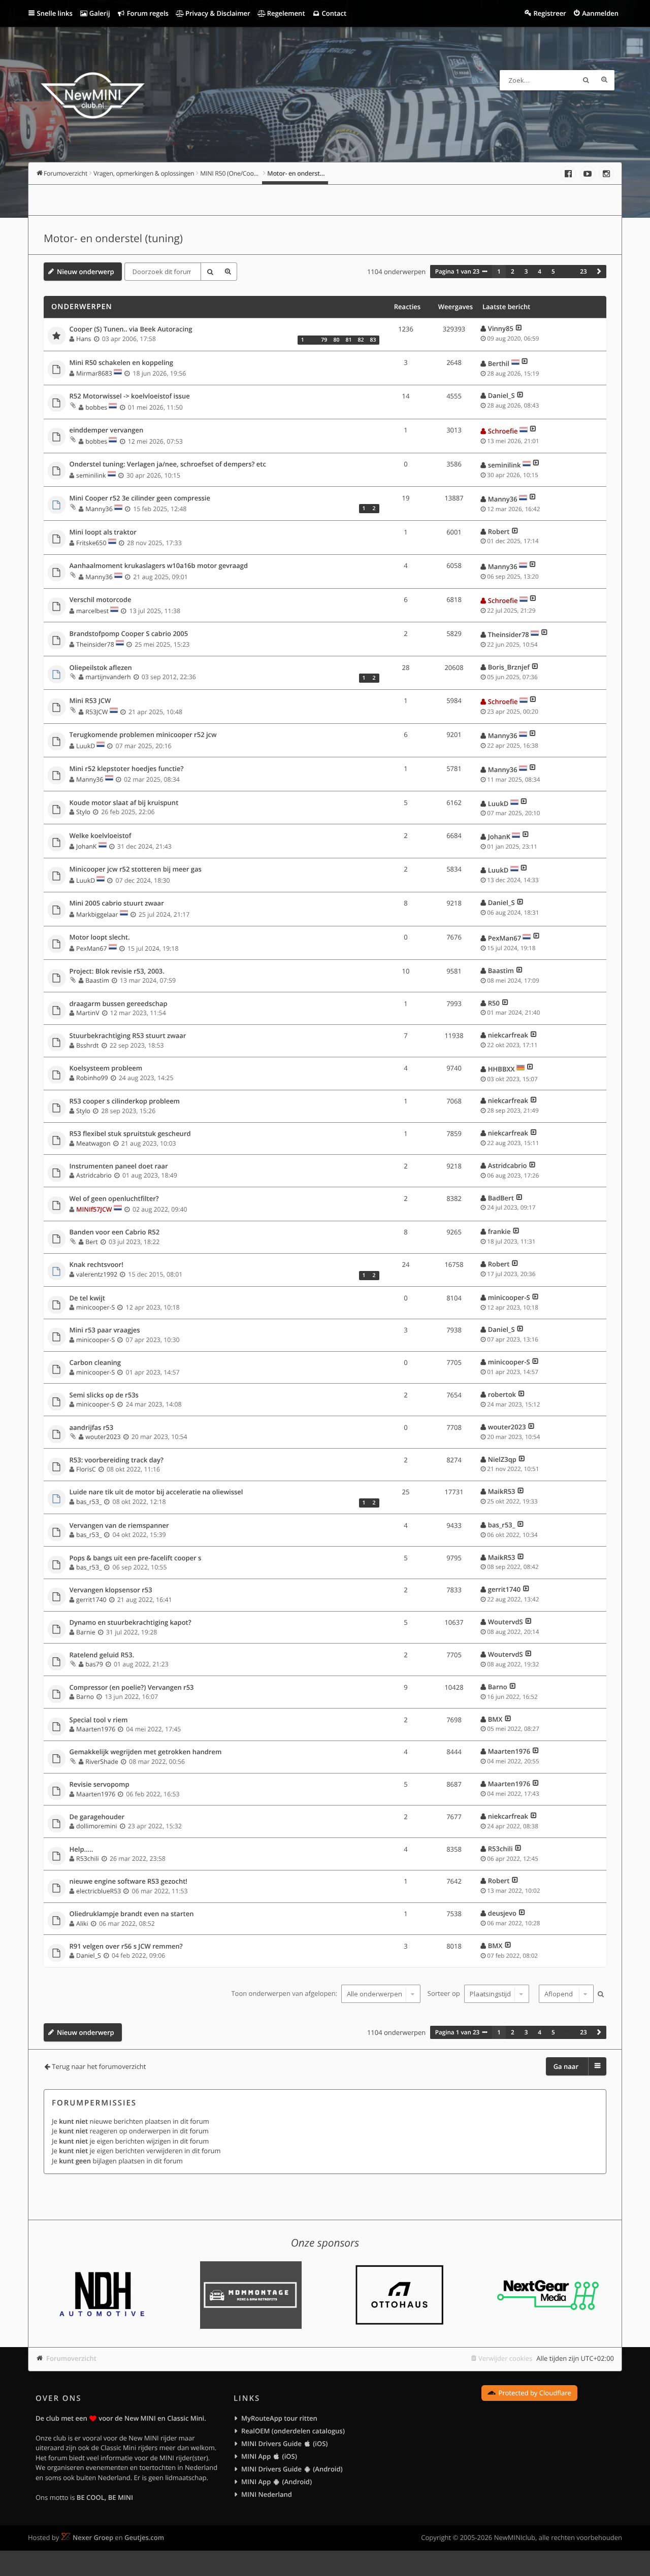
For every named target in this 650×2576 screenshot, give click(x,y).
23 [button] (583, 272)
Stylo (83, 812)
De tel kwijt (87, 1298)
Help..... (82, 1850)
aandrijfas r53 (92, 1428)
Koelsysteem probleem (106, 1068)
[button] (599, 272)
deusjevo (502, 1913)
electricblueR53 (99, 1891)
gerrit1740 (91, 1600)
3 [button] (526, 272)
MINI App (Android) (277, 2482)
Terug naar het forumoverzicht (99, 2066)
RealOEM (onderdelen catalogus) (293, 2431)
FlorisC (86, 1469)
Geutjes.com (144, 2537)
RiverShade (102, 1762)
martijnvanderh (108, 677)
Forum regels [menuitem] (147, 13)
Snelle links (55, 13)
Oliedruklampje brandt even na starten (132, 1914)
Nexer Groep (93, 2537)
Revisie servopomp (100, 1785)
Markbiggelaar (97, 914)
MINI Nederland (267, 2494)
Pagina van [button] (458, 272)
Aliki (82, 1923)
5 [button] (553, 272)
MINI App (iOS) (269, 2456)
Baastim (97, 980)
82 (361, 340)
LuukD (86, 746)
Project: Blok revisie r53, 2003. (117, 972)
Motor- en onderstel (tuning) (113, 239)
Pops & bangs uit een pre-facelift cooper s (136, 1558)
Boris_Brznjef (509, 667)
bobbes (96, 407)
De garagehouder (97, 1817)
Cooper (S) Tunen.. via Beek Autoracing (131, 329)
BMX (495, 1719)
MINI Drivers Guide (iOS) (284, 2444)
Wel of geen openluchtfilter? (114, 1199)
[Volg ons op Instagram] (606, 174)
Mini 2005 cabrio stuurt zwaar (117, 904)
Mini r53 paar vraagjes (105, 1330)
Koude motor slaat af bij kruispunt (124, 803)
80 (336, 340)
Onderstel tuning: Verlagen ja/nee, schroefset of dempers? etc (168, 464)
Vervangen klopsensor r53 (111, 1590)
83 (373, 340)
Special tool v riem (99, 1720)
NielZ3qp (502, 1459)
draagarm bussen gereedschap (119, 1004)
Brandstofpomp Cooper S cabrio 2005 (129, 634)
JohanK (86, 846)
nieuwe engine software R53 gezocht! (128, 1882)
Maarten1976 (96, 1729)
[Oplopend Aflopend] (565, 1994)
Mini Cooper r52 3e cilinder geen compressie (140, 498)
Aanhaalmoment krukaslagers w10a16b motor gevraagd (159, 566)
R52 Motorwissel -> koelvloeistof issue (130, 396)
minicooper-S (95, 1307)
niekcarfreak (508, 1035)
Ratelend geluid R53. (102, 1655)
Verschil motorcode (101, 600)
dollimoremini (96, 1826)
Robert (499, 531)
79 (324, 340)
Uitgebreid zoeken (604, 80)
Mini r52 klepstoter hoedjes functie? (127, 769)
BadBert (501, 1198)
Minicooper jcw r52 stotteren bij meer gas (136, 869)
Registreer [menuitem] (549, 13)
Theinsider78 (95, 644)
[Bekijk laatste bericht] (519, 328)
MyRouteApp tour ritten (279, 2418)
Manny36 (99, 509)
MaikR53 (502, 1491)
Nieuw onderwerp (86, 272)
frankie (499, 1231)
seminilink (91, 475)
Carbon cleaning (95, 1363)
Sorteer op (445, 1994)
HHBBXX (501, 1069)
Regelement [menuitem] (285, 13)
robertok (502, 1394)
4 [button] (540, 272)
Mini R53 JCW (90, 701)
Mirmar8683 (94, 373)
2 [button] (513, 272)
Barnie (86, 1632)
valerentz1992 (97, 1274)
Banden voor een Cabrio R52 (115, 1232)
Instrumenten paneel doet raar (119, 1166)
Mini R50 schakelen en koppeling (122, 363)
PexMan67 (91, 948)
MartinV (88, 1013)
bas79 (94, 1664)
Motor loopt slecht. (100, 938)
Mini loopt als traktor (103, 532)
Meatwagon (93, 1143)
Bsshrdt (87, 1045)
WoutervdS (506, 1622)
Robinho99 (92, 1078)
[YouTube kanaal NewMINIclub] (588, 174)
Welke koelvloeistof (101, 836)
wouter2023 (103, 1437)
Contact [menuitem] (333, 13)
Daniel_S (501, 395)
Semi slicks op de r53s (104, 1395)
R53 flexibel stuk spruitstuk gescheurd (130, 1134)
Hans (84, 339)
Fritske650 (91, 543)
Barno (85, 1697)
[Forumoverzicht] (93, 97)
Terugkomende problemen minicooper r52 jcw (143, 735)
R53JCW (96, 712)
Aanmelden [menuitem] (600, 13)
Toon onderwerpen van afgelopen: (285, 1994)
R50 (494, 1003)
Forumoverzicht (71, 2358)
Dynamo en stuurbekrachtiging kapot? (131, 1623)
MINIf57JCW (94, 1209)
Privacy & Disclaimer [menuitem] (217, 13)
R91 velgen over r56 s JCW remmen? (126, 1947)
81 (348, 340)
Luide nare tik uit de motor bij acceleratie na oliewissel (156, 1492)
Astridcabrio (94, 1175)
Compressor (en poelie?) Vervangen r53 (132, 1688)
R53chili (88, 1859)
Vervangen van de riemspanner (119, 1526)
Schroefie (503, 431)
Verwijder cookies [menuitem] (505, 2358)
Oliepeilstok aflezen (101, 668)
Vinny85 (501, 328)
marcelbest (92, 611)
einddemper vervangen (107, 430)
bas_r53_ (89, 1502)
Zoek (586, 80)
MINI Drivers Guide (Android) (292, 2469)
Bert (91, 1242)
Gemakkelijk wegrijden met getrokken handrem (146, 1752)
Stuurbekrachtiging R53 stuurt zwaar (128, 1036)
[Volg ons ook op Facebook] (568, 174)
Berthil (499, 363)
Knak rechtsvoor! (96, 1265)
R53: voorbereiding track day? (117, 1460)
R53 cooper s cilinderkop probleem (125, 1101)
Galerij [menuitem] (99, 13)
